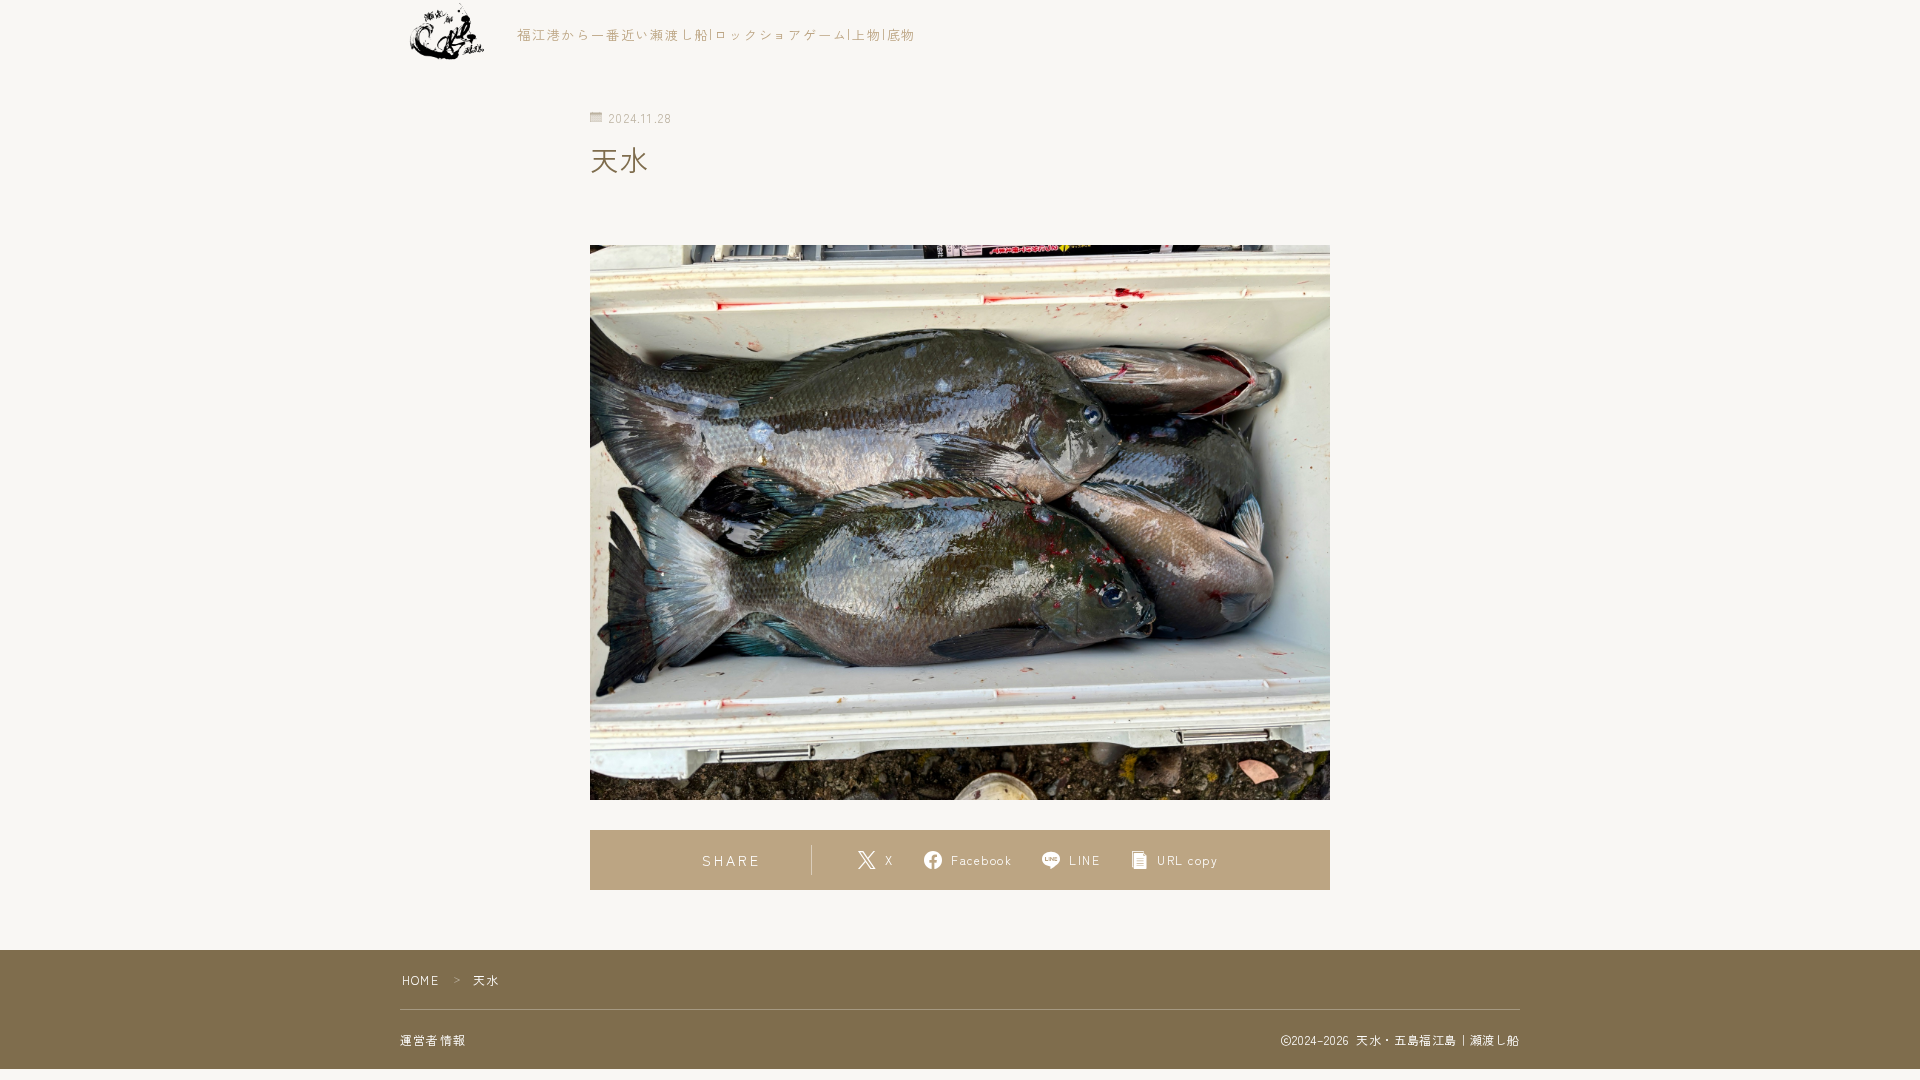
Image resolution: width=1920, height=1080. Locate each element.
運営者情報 (433, 1039)
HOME (420, 979)
